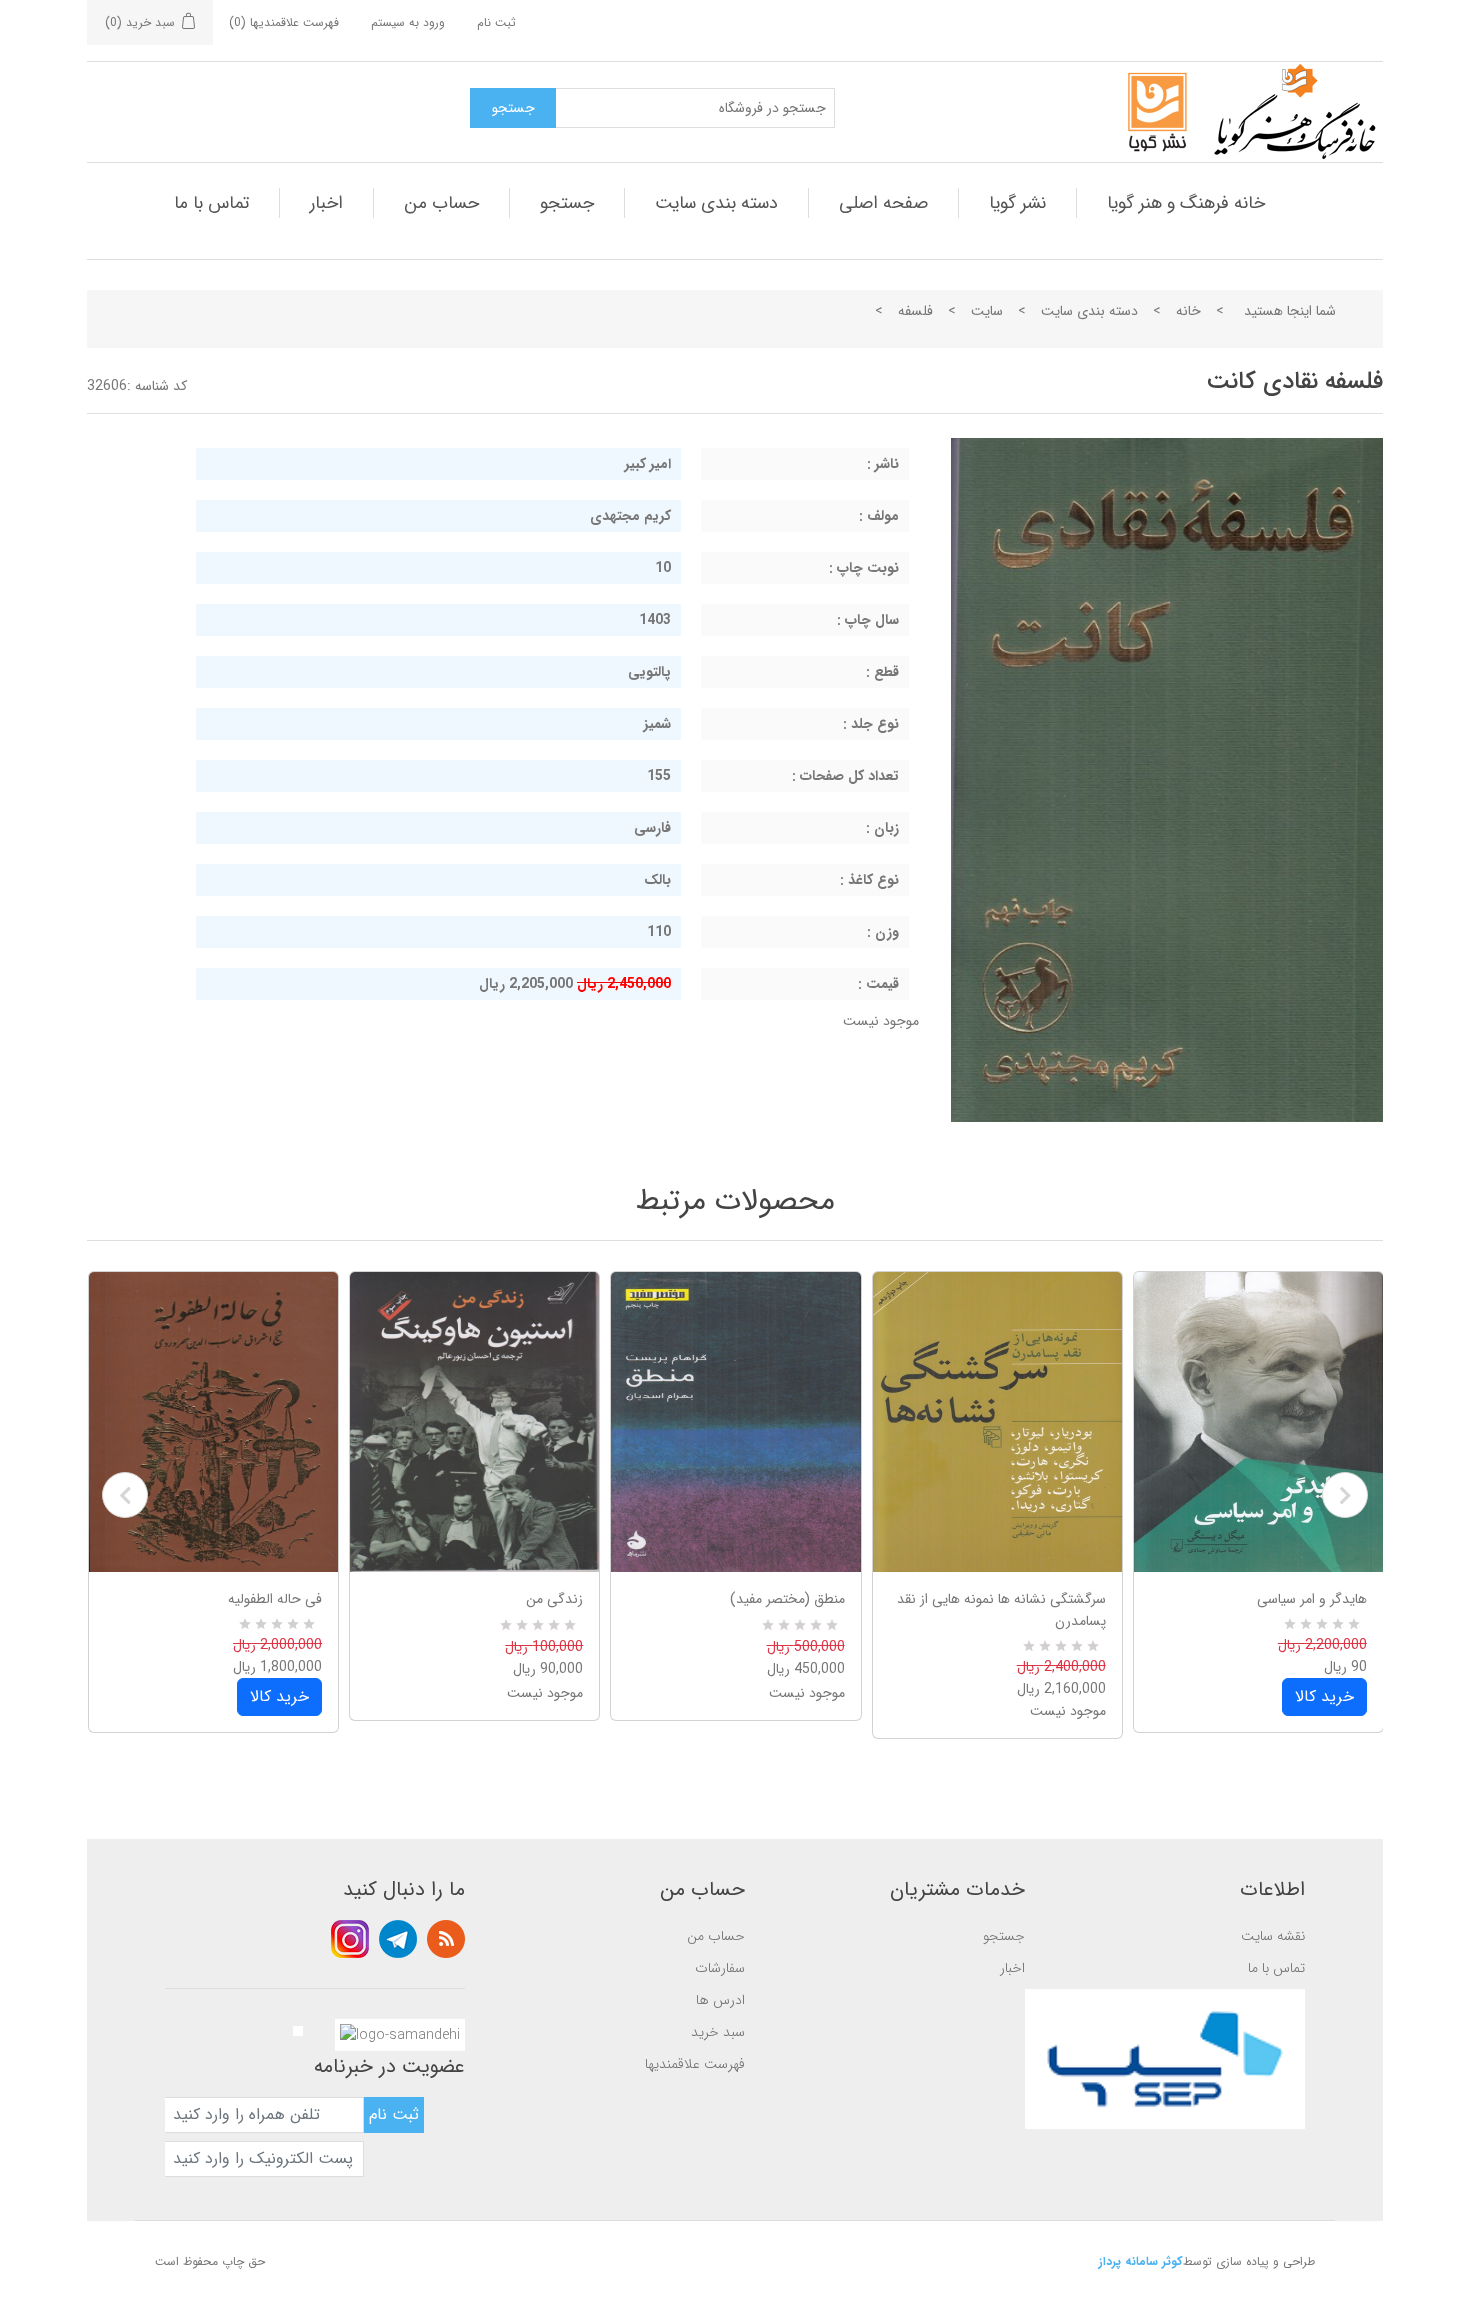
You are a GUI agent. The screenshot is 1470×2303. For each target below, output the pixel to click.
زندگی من (554, 1599)
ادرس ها (720, 2000)
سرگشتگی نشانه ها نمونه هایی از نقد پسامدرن (1001, 1610)
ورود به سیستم (408, 22)
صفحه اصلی (883, 203)
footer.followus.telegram (398, 1939)
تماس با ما (211, 203)
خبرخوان (446, 1939)
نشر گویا (1017, 203)
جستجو (567, 203)
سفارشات (720, 1968)
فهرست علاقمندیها (695, 2064)
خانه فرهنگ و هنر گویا (1186, 203)
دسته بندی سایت (716, 203)
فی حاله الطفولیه (275, 1599)
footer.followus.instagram (350, 1939)
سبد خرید (718, 2032)
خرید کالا (279, 1696)
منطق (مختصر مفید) (787, 1599)
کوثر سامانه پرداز (1141, 2261)
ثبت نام (496, 22)
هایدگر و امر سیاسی (1312, 1599)
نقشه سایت (1273, 1936)
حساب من (441, 203)
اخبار (326, 203)
